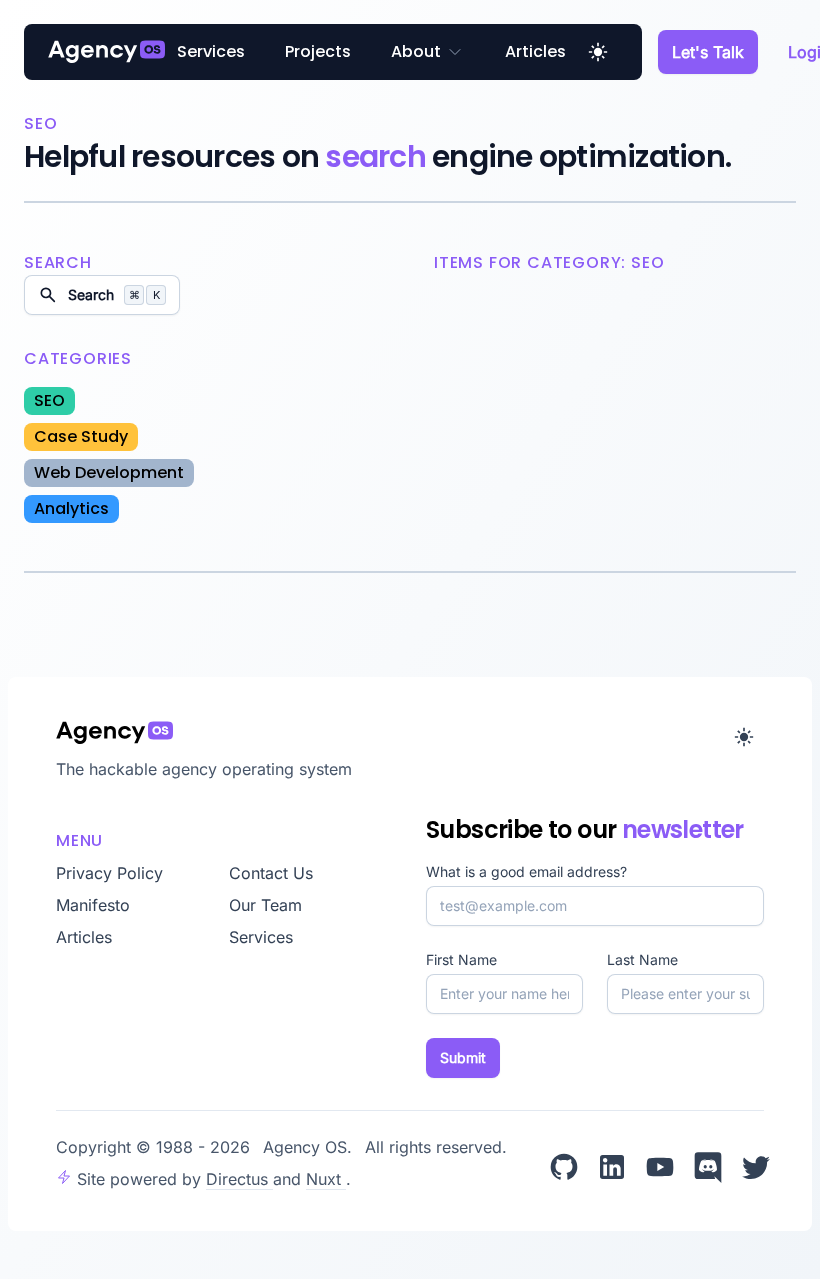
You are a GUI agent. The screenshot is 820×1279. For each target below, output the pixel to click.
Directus (239, 1179)
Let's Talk (708, 52)
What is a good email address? (526, 871)
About (416, 51)
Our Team (265, 905)
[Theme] (598, 52)
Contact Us (271, 873)
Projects (318, 51)
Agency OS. (310, 1147)
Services (211, 51)
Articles (535, 51)
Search (114, 294)
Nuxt (326, 1179)
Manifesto (93, 905)
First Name (461, 959)
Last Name (642, 959)
